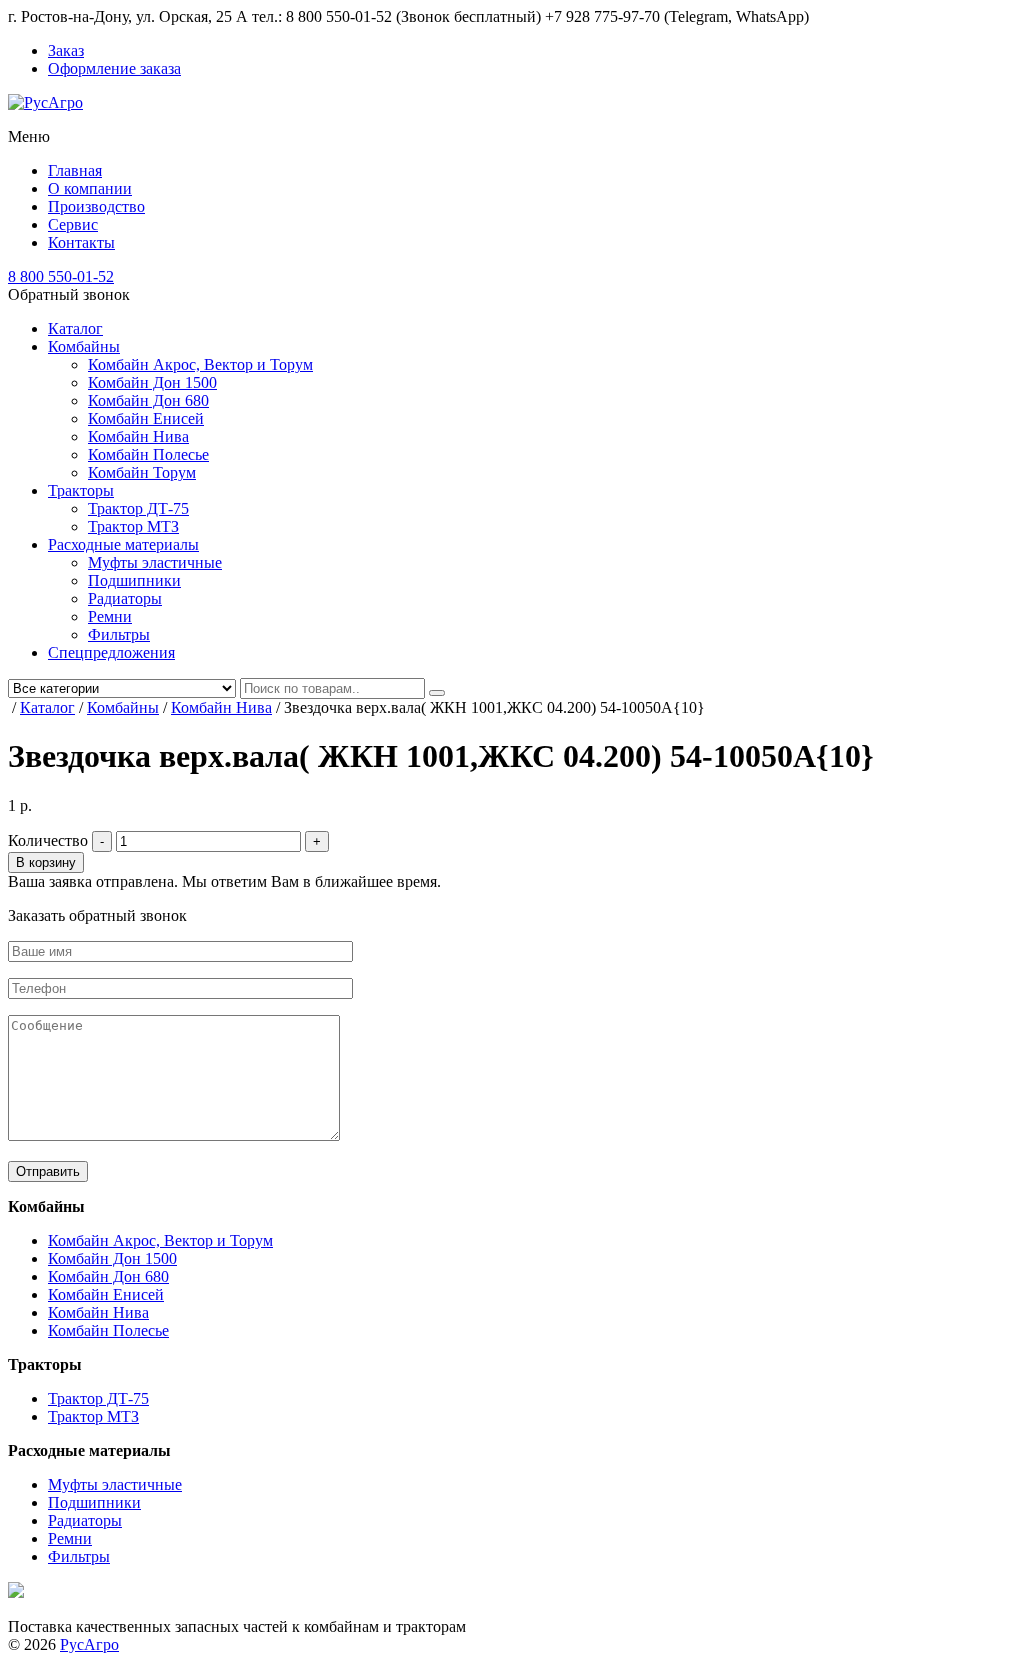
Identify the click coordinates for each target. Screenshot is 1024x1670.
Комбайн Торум (142, 472)
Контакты (81, 242)
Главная (75, 170)
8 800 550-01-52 (61, 276)
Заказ (66, 50)
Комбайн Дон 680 (148, 400)
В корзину (46, 862)
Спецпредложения (111, 652)
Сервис (73, 224)
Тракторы (81, 490)
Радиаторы (125, 598)
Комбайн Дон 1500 (152, 382)
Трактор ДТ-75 (138, 508)
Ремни (110, 616)
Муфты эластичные (155, 562)
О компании (90, 188)
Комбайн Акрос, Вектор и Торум (200, 364)
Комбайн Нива (138, 436)
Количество (48, 840)
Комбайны (84, 346)
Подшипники (134, 580)
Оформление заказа (114, 68)
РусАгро (89, 1644)
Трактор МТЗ (133, 526)
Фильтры (119, 634)
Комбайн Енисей (146, 418)
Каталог (75, 328)
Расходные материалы (123, 544)
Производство (96, 206)
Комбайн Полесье (148, 454)
